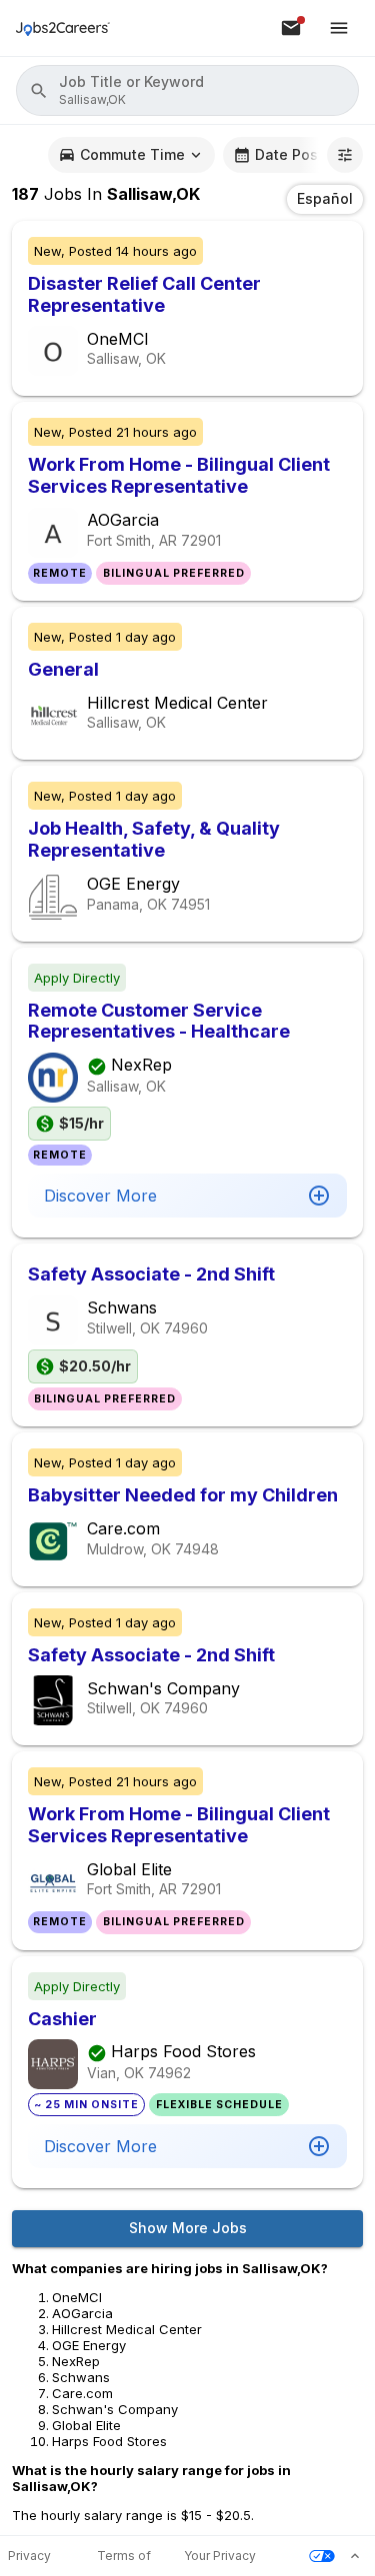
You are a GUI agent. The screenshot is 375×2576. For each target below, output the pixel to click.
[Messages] (291, 28)
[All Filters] (345, 155)
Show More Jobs (188, 2228)
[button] (187, 90)
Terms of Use (124, 2557)
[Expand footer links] (355, 2556)
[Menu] (339, 28)
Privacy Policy (29, 2557)
